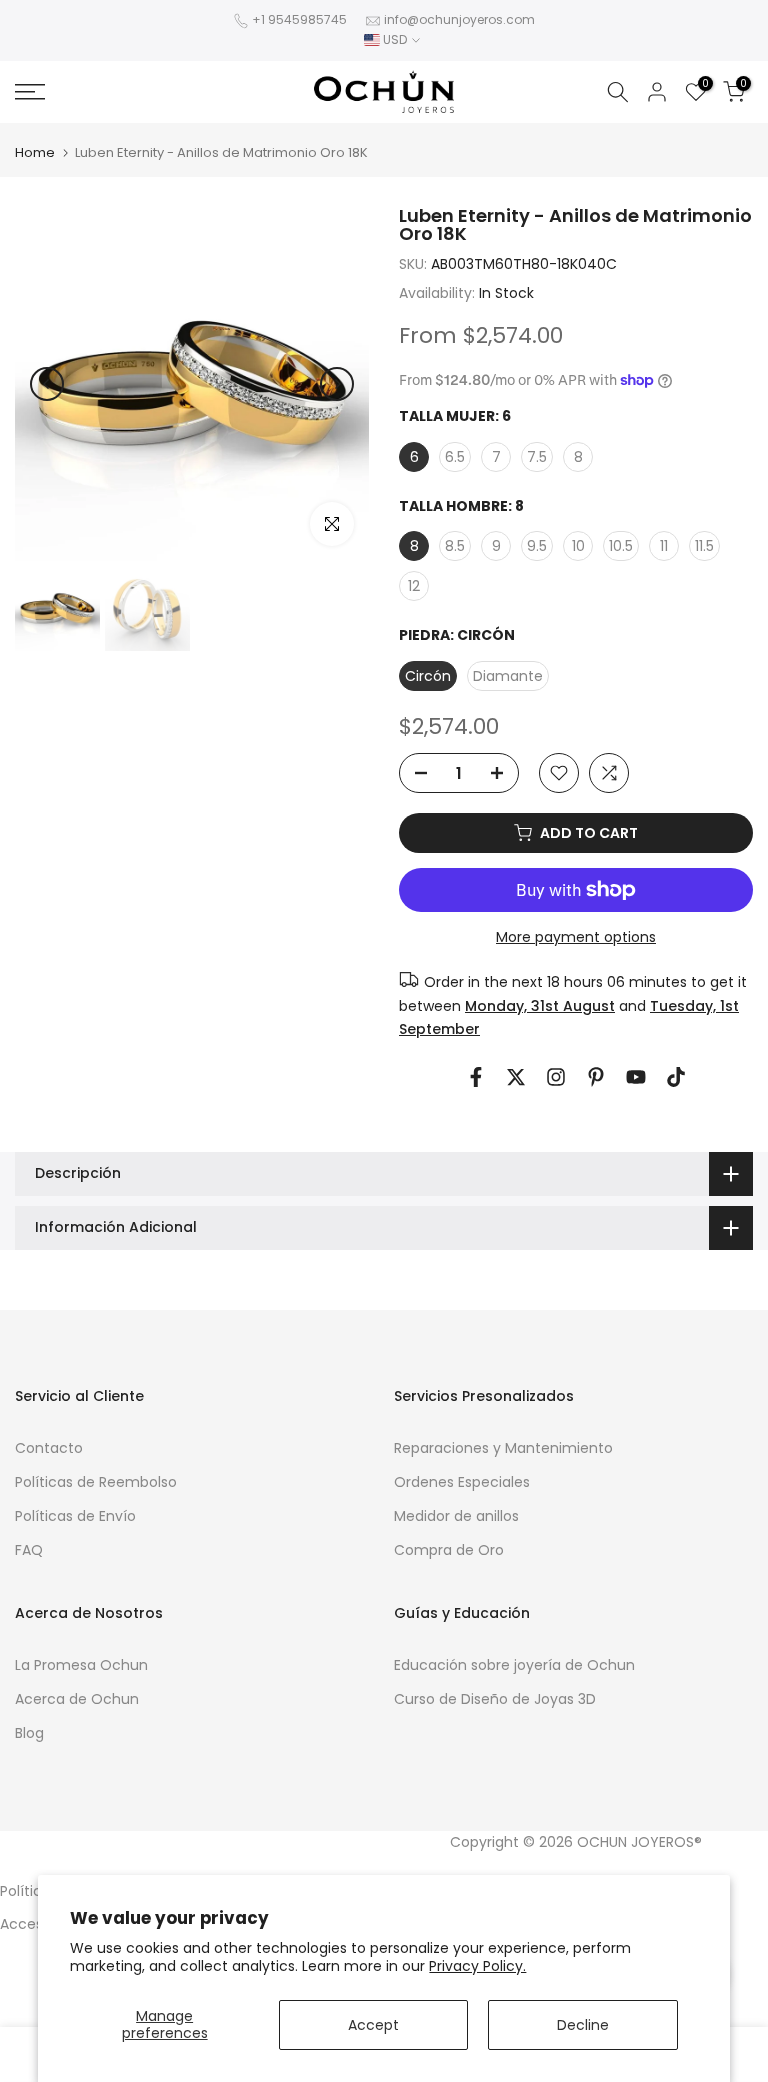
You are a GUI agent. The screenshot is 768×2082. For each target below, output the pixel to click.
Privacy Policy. (477, 1966)
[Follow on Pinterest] (596, 1077)
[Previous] (47, 384)
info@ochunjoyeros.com (459, 19)
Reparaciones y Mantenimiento (503, 1448)
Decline (583, 2025)
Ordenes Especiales (462, 1482)
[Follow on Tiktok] (676, 1077)
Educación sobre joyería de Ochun (514, 1665)
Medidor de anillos (456, 1516)
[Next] (337, 384)
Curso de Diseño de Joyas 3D (495, 1699)
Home (35, 152)
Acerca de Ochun (77, 1699)
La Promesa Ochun (81, 1665)
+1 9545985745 (299, 19)
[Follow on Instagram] (556, 1077)
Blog (29, 1733)
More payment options (576, 937)
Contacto (49, 1448)
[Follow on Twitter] (516, 1077)
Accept (373, 2025)
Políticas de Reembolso (96, 1482)
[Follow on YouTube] (636, 1077)
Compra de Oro (449, 1550)
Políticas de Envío (75, 1516)
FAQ (29, 1550)
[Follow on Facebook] (476, 1077)
